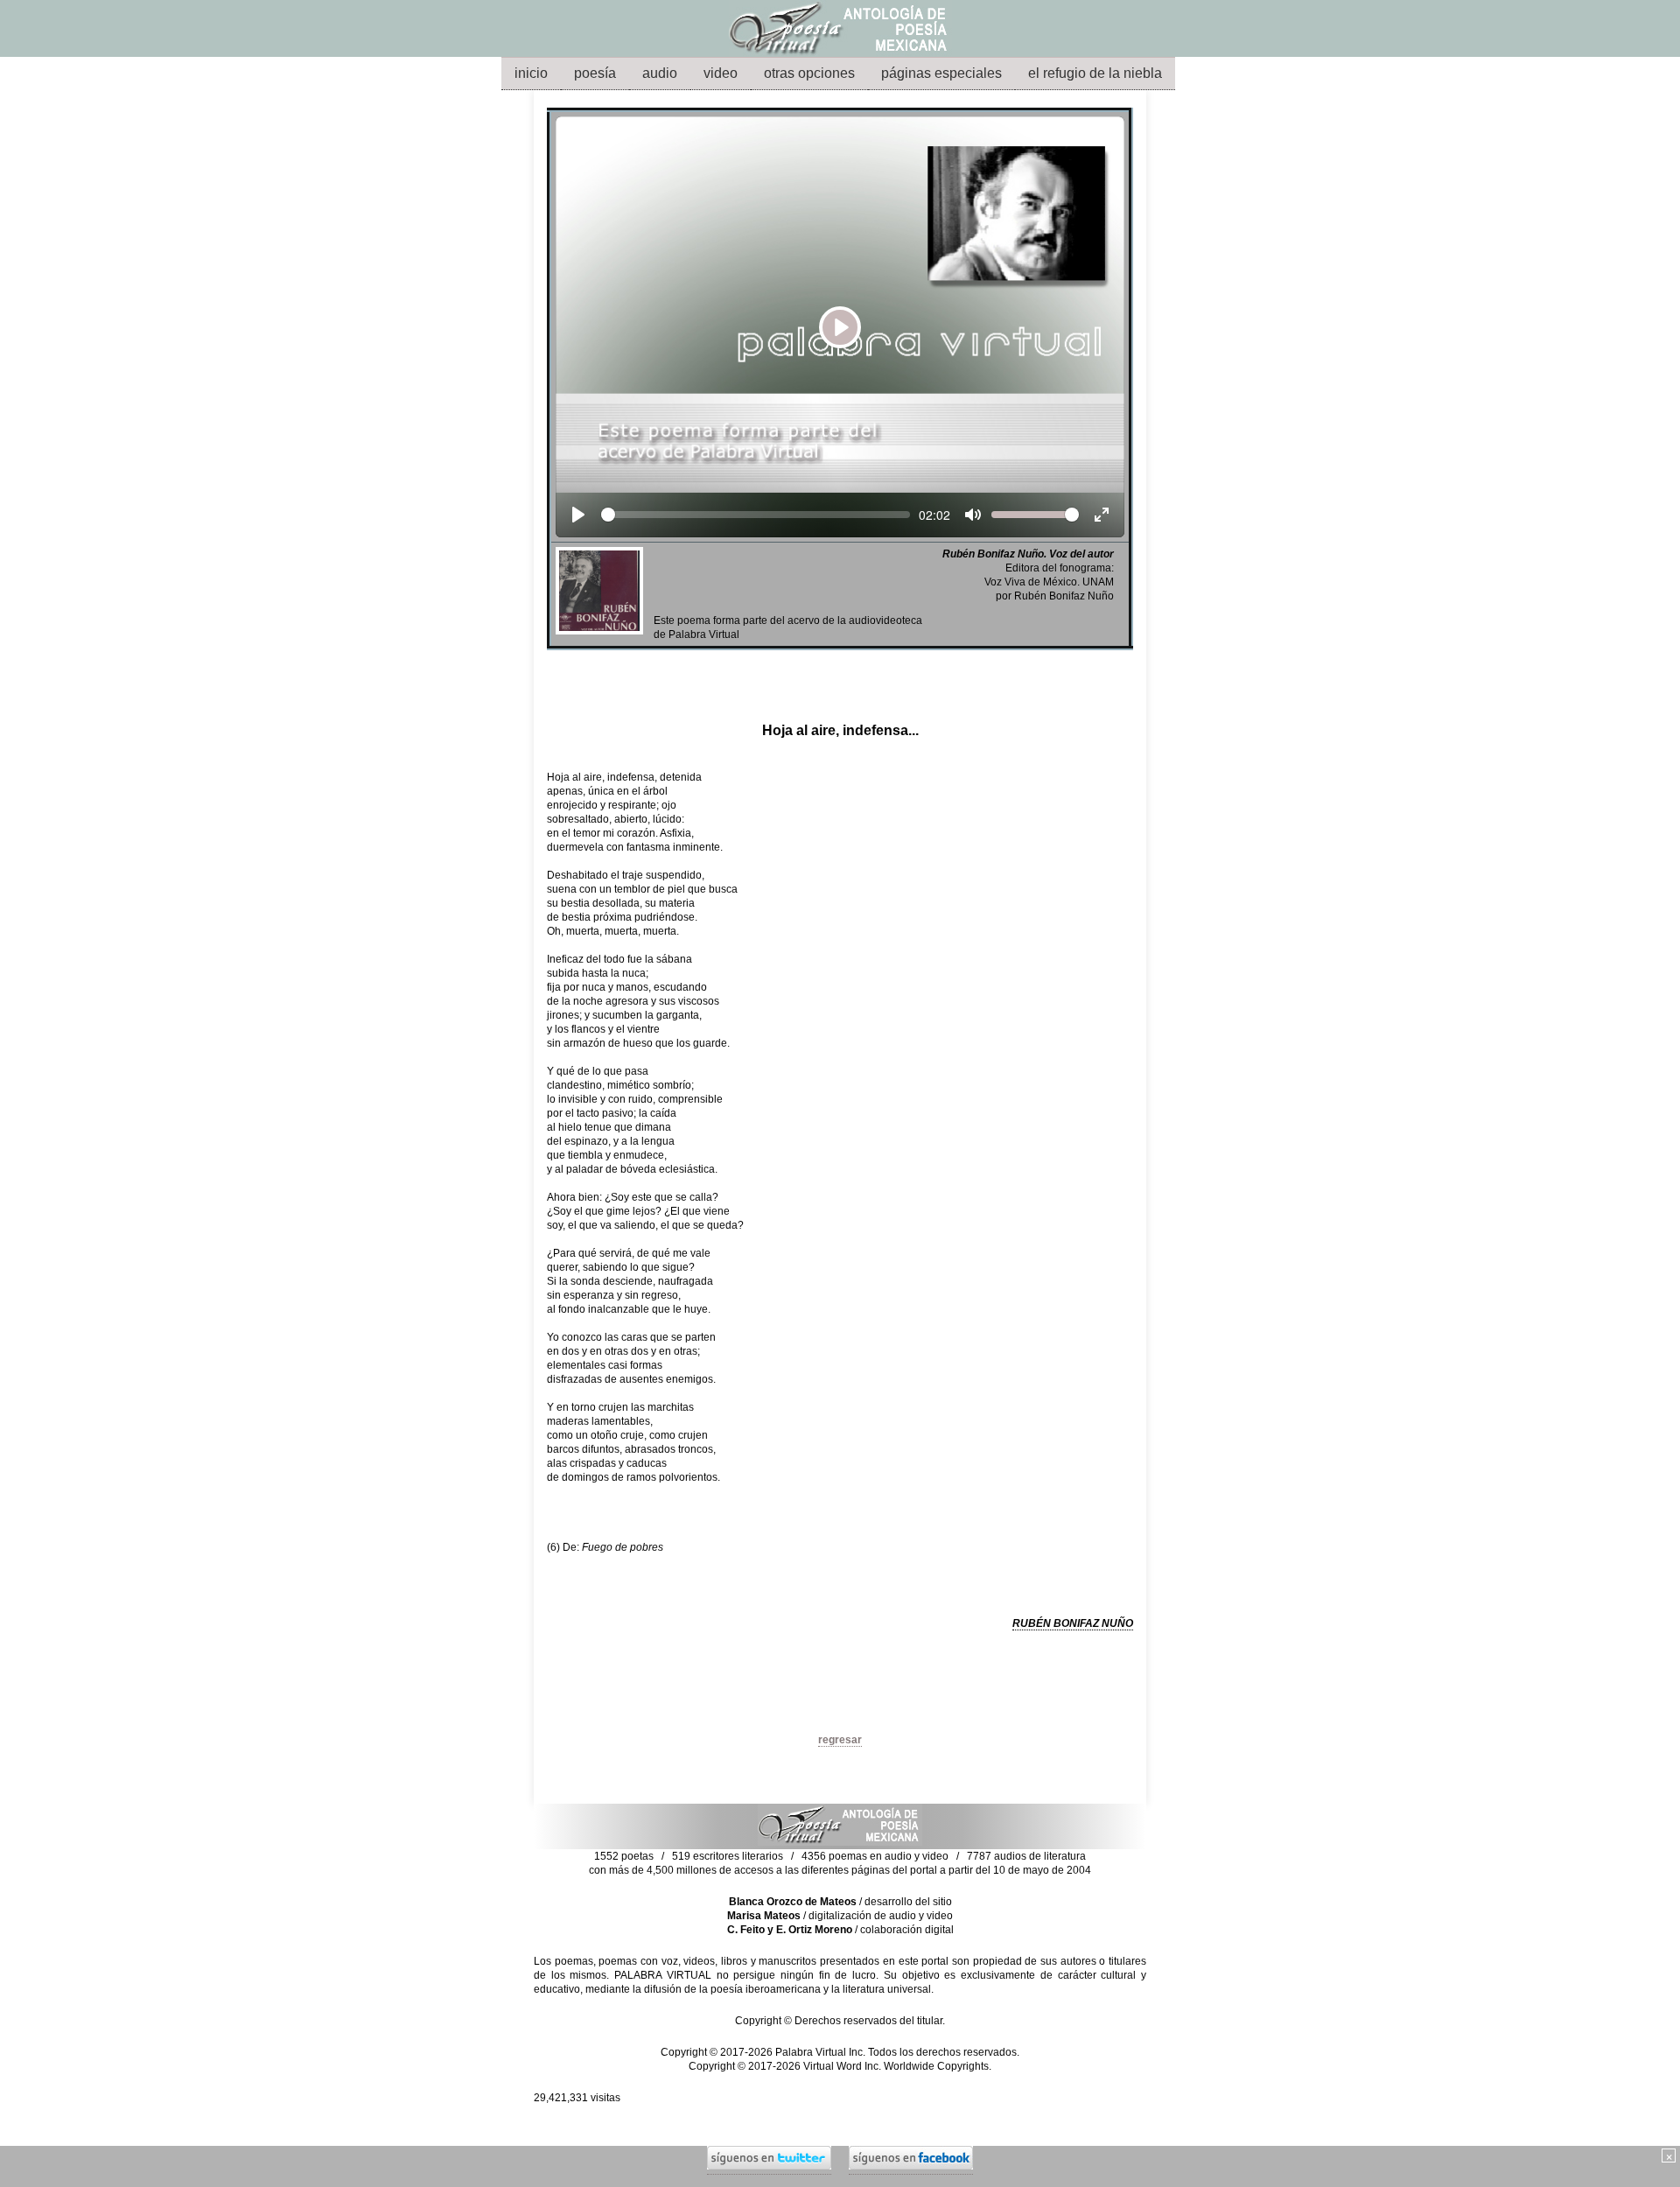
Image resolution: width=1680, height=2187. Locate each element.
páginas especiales (941, 73)
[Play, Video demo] (578, 515)
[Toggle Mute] (973, 515)
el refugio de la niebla (1095, 73)
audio (660, 73)
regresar (840, 1740)
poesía (595, 73)
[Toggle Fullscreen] (1102, 515)
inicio (531, 73)
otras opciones (809, 73)
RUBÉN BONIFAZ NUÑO (1073, 1623)
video (721, 73)
